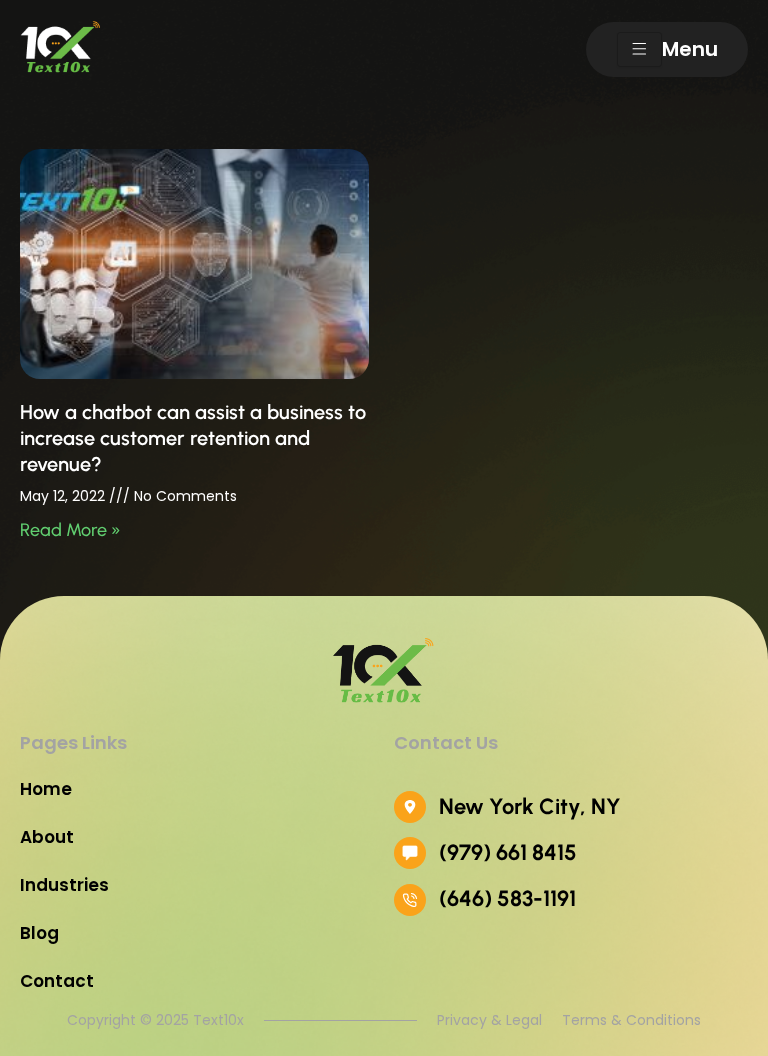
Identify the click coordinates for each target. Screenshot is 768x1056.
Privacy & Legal (489, 1020)
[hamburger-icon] (639, 49)
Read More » (70, 530)
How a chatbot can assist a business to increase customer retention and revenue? (193, 438)
